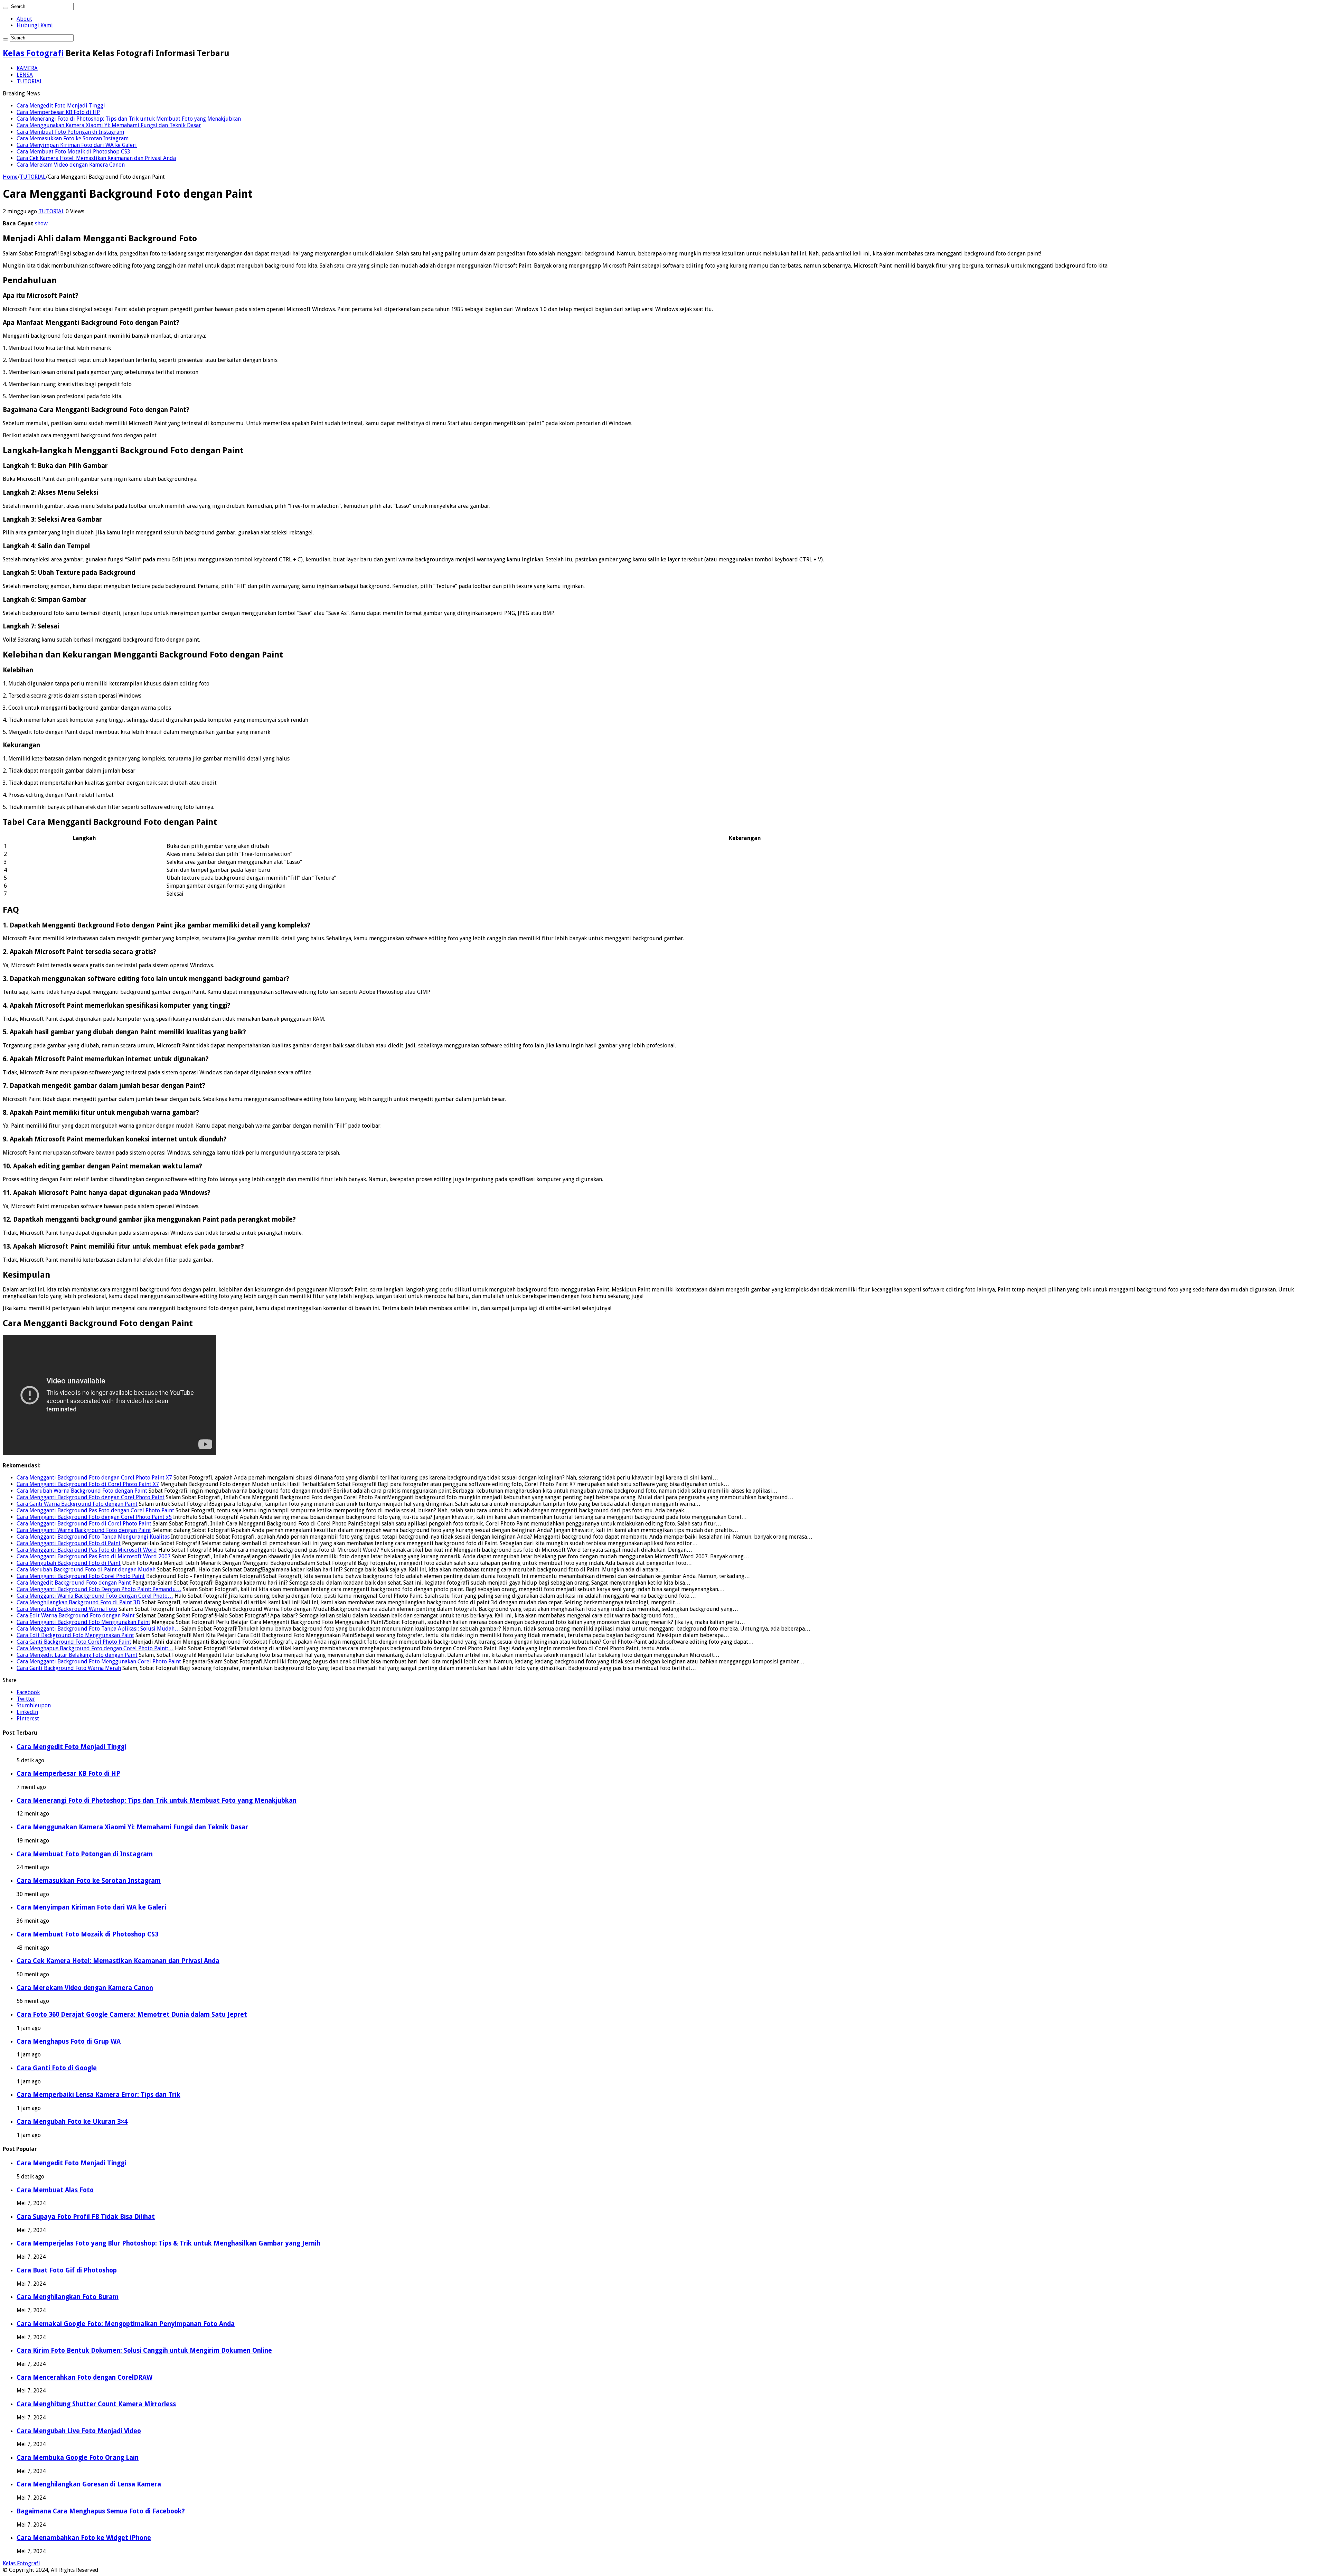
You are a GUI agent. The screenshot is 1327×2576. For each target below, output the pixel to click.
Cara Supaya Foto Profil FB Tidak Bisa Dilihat (86, 2217)
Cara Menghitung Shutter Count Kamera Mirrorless (96, 2404)
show (41, 223)
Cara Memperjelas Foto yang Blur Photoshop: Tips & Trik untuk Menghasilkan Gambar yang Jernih (168, 2243)
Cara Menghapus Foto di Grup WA (69, 2041)
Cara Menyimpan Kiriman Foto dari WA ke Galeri (77, 145)
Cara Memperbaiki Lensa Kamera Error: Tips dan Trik (98, 2095)
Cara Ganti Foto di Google (57, 2068)
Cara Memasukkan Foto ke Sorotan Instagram (73, 138)
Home (10, 177)
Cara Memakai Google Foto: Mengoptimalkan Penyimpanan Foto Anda (126, 2324)
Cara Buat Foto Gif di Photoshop (67, 2270)
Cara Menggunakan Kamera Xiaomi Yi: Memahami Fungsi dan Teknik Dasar (109, 125)
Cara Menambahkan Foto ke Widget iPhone (84, 2538)
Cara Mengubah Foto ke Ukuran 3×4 (72, 2122)
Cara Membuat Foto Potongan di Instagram (70, 132)
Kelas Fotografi (33, 53)
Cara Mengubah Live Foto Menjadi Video (79, 2431)
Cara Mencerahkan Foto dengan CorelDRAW (84, 2377)
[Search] (6, 8)
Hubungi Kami (35, 25)
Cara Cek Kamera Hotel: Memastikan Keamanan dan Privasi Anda (96, 158)
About (24, 19)
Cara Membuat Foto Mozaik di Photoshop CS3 (73, 152)
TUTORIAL (30, 81)
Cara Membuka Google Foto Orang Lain (78, 2458)
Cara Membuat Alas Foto (55, 2190)
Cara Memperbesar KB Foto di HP (58, 112)
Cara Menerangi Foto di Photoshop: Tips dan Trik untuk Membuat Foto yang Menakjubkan (129, 119)
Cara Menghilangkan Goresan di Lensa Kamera (89, 2484)
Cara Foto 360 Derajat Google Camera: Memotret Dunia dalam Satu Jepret (132, 2014)
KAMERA (27, 68)
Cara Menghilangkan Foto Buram (68, 2297)
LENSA (25, 75)
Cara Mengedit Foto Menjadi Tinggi (61, 106)
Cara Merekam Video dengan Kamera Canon (71, 165)
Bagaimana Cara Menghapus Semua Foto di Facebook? (101, 2511)
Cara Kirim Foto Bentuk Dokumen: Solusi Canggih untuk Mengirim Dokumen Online (144, 2350)
